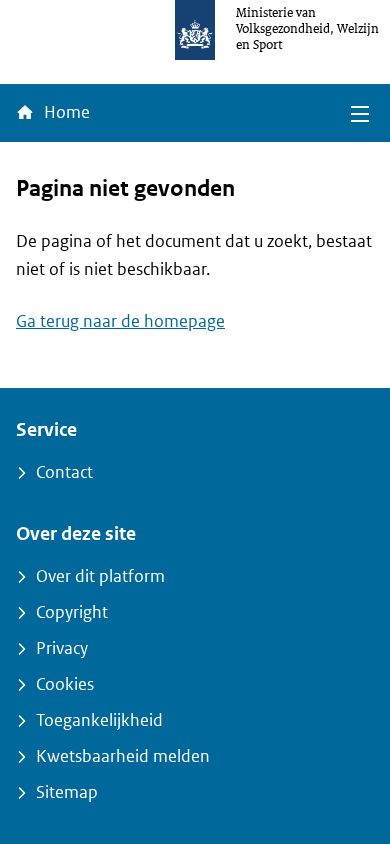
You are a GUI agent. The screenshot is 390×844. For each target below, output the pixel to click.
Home (65, 112)
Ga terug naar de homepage (120, 321)
